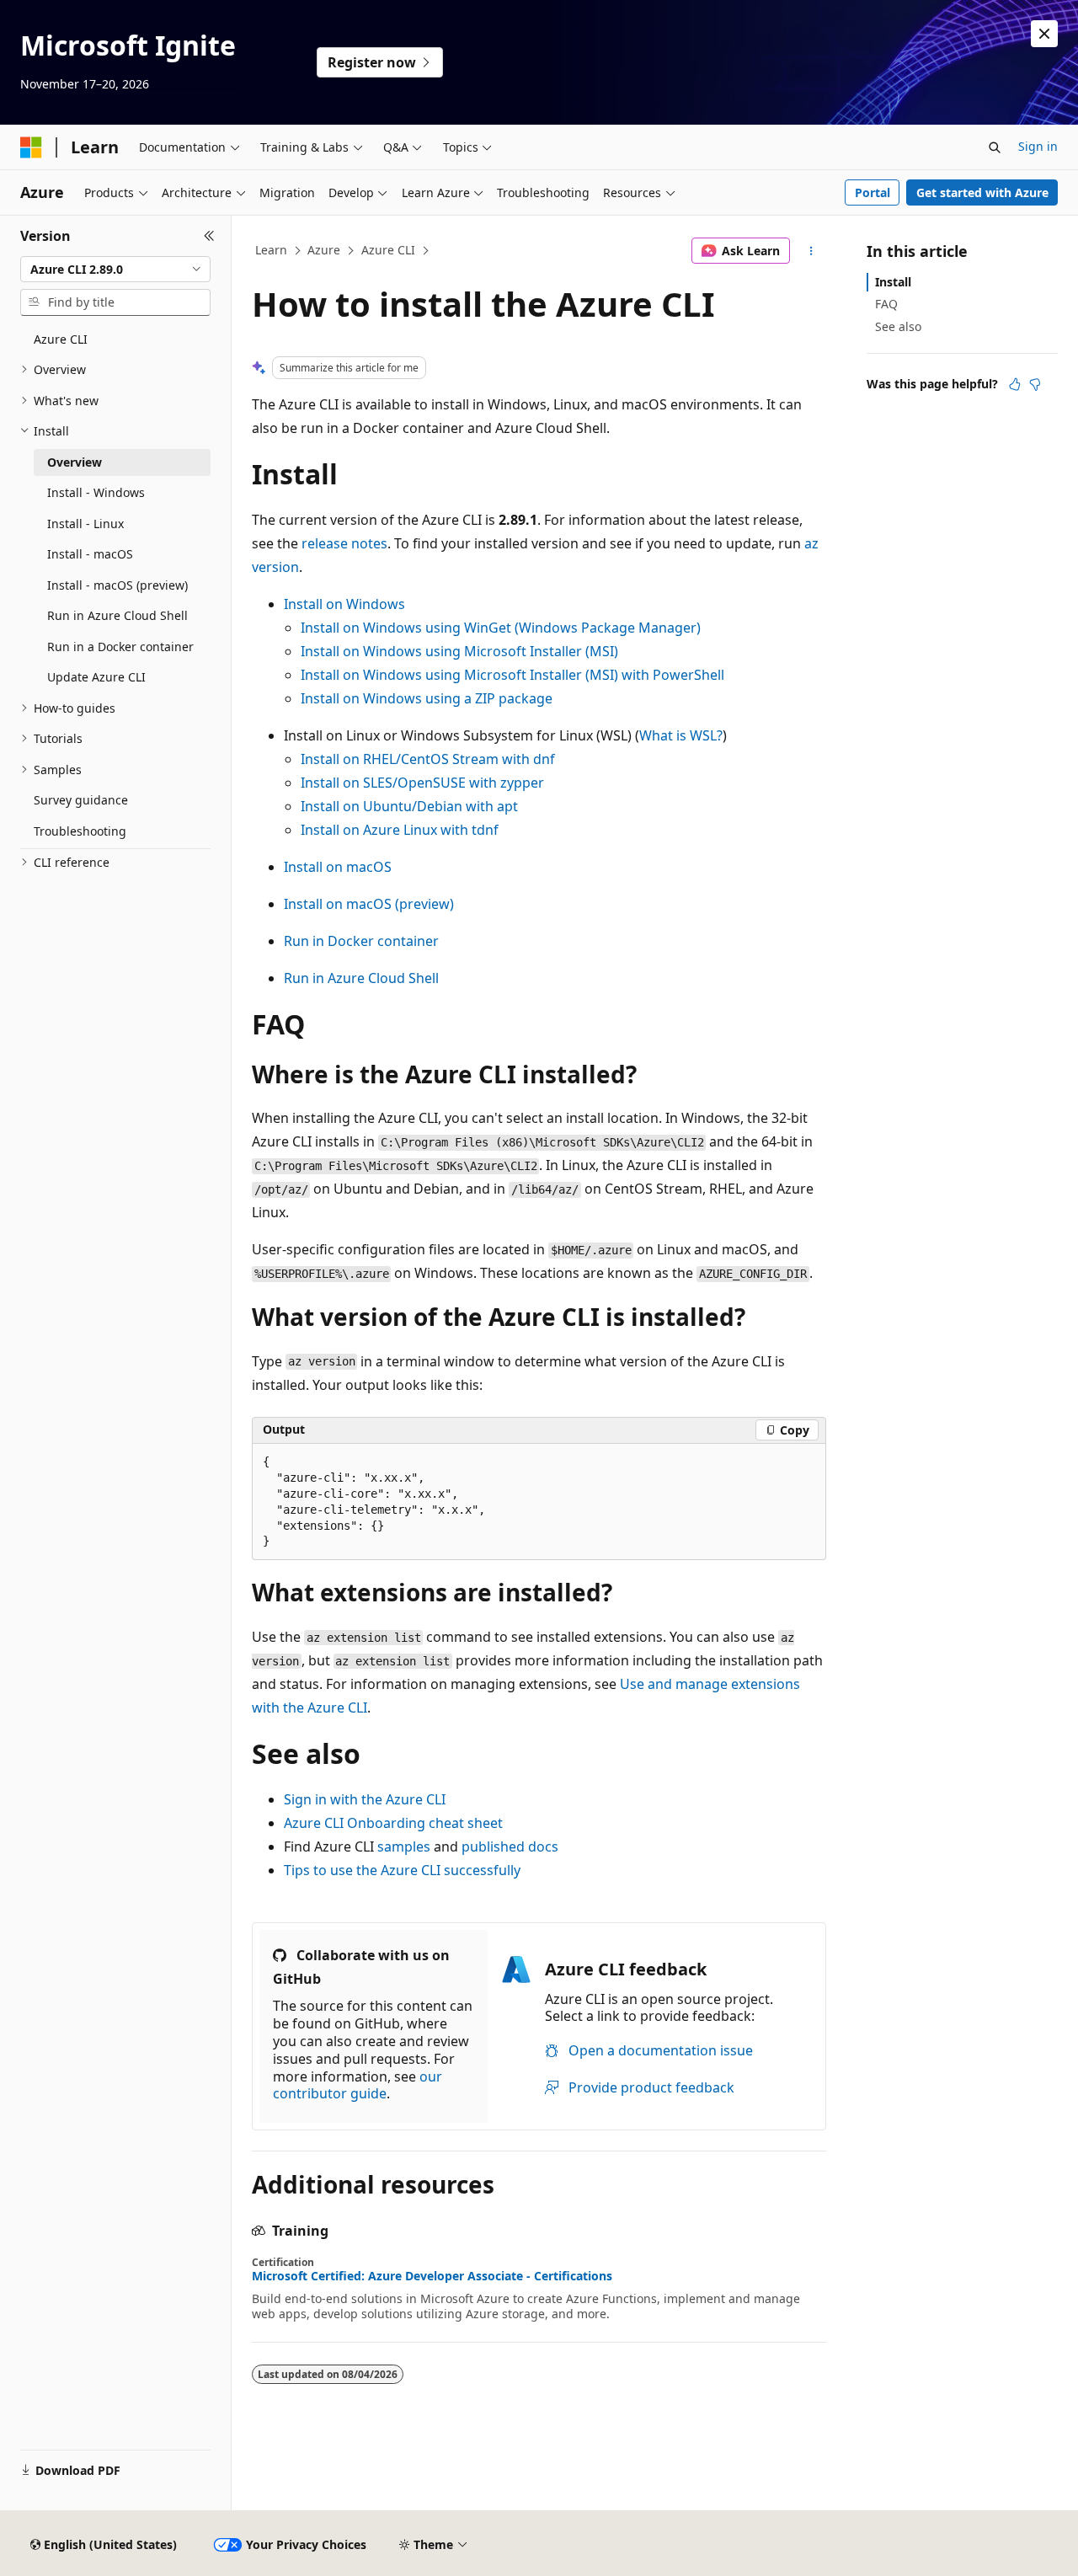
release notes (344, 543)
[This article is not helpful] (1035, 384)
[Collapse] (209, 236)
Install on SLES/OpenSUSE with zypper (422, 783)
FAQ (886, 304)
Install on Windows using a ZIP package (427, 698)
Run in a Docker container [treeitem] (120, 647)
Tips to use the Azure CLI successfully (402, 1870)
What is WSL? (681, 735)
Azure (324, 250)
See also (898, 326)
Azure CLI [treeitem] (61, 339)
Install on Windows (344, 604)
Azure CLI (388, 250)
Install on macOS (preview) (369, 904)
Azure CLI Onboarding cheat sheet (393, 1823)
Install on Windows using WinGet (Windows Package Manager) (501, 628)
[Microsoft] (31, 147)
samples (404, 1846)
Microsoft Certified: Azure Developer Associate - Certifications (432, 2276)
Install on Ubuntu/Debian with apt (409, 806)
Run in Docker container (361, 941)
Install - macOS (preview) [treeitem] (117, 585)
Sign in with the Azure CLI (365, 1799)
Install (893, 282)
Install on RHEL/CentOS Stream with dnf (428, 759)
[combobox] (115, 270)
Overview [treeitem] (75, 462)
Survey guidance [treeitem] (81, 800)
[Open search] (995, 147)
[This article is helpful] (1015, 384)
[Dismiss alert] (1044, 34)
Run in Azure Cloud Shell (361, 978)
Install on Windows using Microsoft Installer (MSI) (459, 651)
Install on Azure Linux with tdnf (400, 830)
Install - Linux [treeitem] (85, 524)
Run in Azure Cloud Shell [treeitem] (117, 615)
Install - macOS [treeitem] (90, 554)
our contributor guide (358, 2085)
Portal (873, 192)
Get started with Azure (982, 192)
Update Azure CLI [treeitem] (96, 677)
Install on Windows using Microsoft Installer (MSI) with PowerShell (512, 675)
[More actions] (811, 251)
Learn (271, 250)
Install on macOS (338, 867)
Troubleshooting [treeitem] (80, 831)
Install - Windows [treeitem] (96, 492)
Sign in (1038, 146)
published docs (510, 1846)
